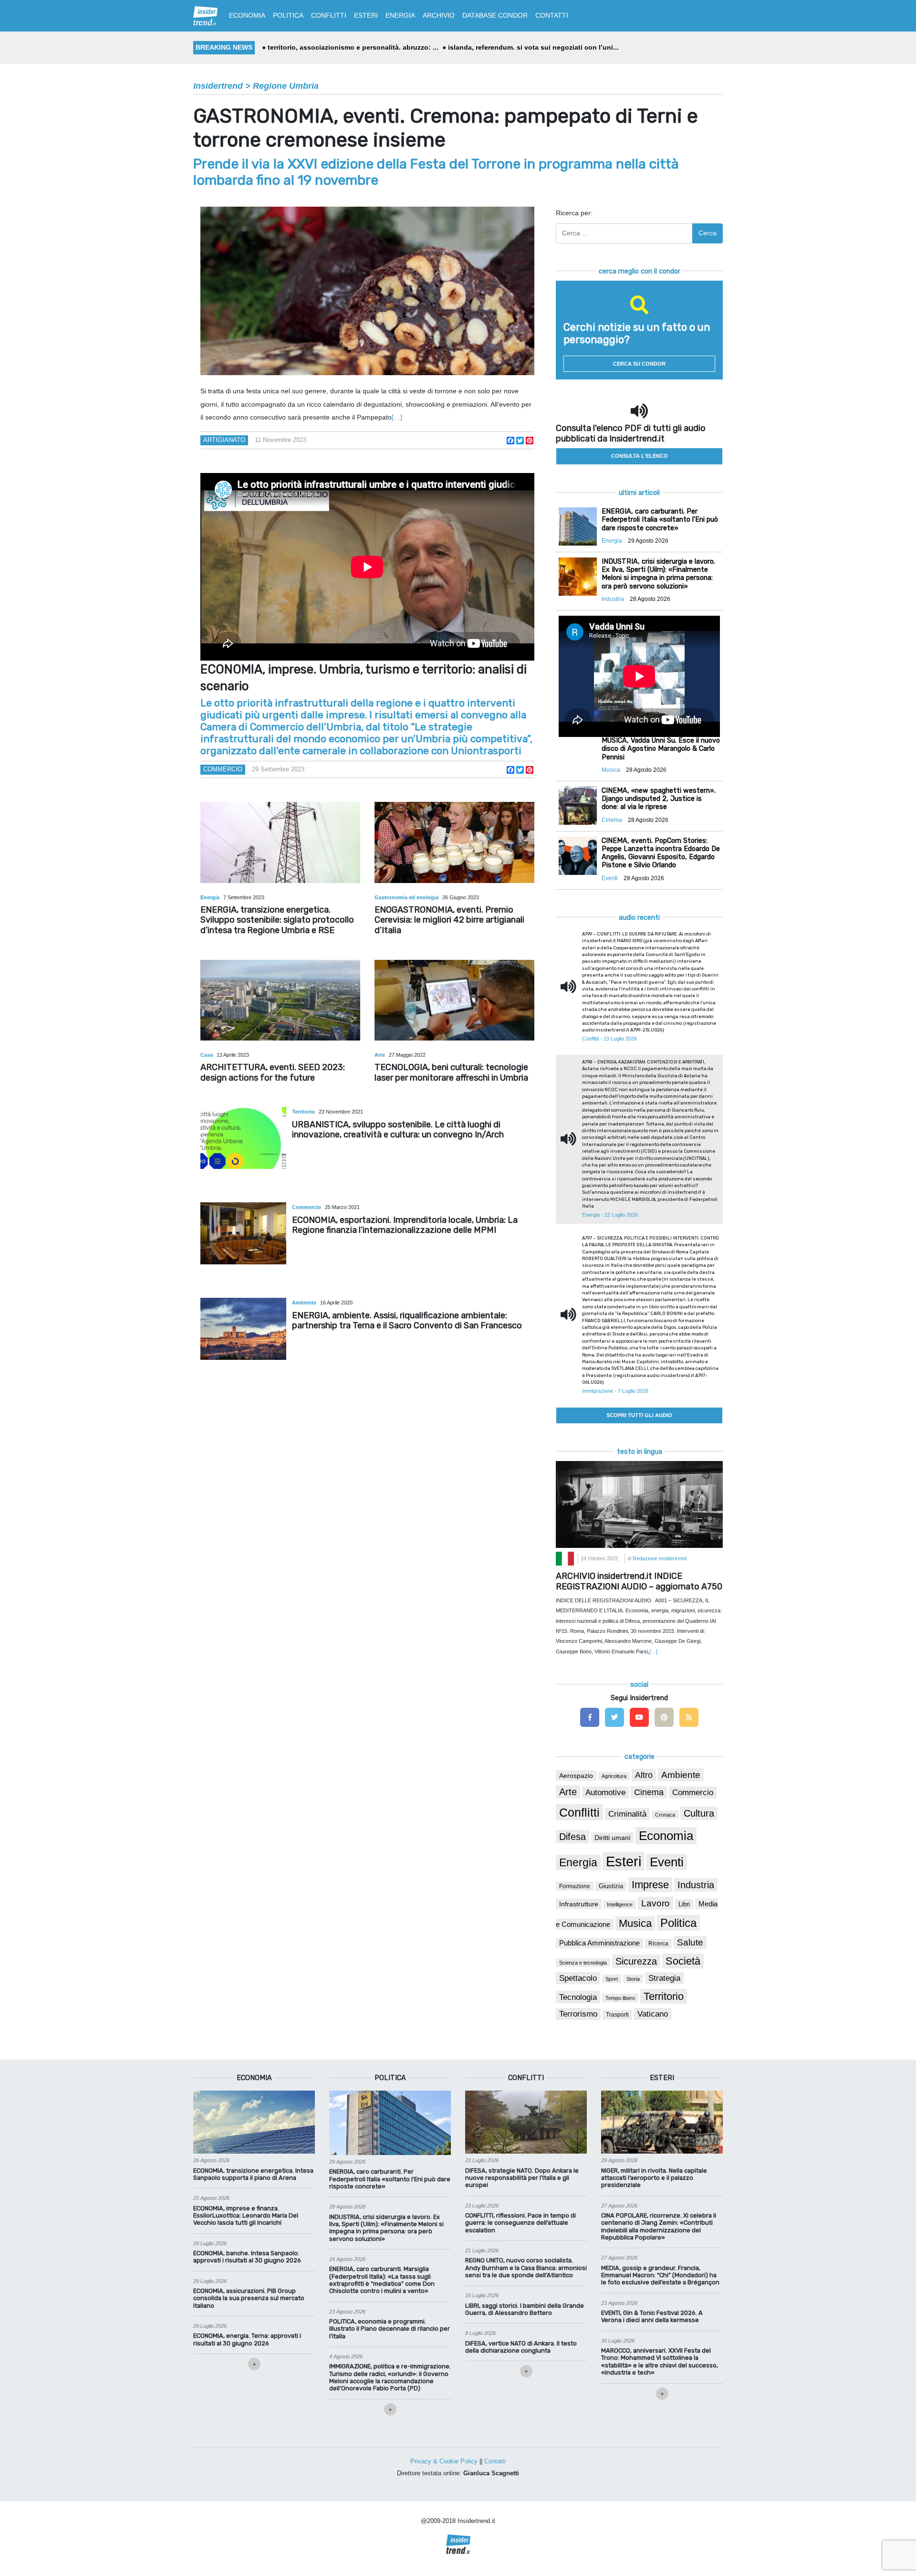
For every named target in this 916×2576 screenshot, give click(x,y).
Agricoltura (614, 1776)
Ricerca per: (574, 213)
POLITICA (288, 15)
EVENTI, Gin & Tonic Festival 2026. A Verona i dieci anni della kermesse (652, 2316)
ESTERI (366, 15)
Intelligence (620, 1904)
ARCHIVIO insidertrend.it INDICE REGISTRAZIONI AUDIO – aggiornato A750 (639, 1581)
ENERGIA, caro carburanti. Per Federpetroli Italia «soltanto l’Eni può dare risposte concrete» (390, 2179)
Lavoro (656, 1903)
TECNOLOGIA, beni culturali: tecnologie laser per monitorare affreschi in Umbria (451, 1072)
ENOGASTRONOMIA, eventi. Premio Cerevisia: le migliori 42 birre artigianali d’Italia (449, 920)
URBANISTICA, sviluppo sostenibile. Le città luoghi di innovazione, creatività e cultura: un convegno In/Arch (398, 1130)
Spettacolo (578, 1978)
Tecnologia (578, 1997)
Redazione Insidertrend (660, 1558)
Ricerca (658, 1944)
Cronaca (665, 1815)
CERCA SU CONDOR (639, 364)
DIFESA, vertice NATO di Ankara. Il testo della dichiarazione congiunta (521, 2347)
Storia (633, 1979)
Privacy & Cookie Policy (444, 2461)
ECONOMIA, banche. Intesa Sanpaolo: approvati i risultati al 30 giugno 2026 (247, 2257)
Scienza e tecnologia (583, 1963)
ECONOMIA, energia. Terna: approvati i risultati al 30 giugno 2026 (247, 2339)
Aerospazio (576, 1776)
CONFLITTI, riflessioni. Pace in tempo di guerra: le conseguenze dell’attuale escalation (520, 2223)
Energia (211, 897)
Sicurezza (636, 1961)
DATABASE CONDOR (495, 15)
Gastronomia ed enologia (407, 897)
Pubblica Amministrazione (599, 1943)
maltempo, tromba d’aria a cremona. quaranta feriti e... (355, 47)
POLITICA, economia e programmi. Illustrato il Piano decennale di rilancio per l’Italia (390, 2329)
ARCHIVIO (439, 15)
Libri (684, 1904)
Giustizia (611, 1886)
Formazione (575, 1886)
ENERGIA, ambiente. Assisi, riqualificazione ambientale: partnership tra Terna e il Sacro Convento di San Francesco (407, 1321)
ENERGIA (400, 15)
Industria (696, 1885)
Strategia (664, 1978)
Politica (678, 1923)
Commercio (223, 769)
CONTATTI (552, 15)
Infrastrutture (579, 1904)
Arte (380, 1055)
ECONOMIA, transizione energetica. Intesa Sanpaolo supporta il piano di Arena (253, 2174)
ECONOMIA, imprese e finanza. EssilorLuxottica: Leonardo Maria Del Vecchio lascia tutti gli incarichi (246, 2216)
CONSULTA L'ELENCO (640, 456)
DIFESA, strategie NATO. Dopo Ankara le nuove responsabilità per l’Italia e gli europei (522, 2178)
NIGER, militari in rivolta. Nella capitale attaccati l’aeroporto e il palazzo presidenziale (654, 2178)
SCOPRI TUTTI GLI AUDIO (639, 1415)
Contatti (495, 2461)
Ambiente (305, 1303)
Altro (644, 1775)
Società (683, 1961)
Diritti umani (612, 1838)
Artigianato (224, 440)
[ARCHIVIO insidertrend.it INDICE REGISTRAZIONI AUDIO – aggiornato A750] (639, 1504)
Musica (635, 1924)
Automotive (605, 1793)
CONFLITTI (329, 15)
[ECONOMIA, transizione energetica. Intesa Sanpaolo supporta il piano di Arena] (254, 2122)
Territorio (304, 1112)
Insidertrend (218, 86)
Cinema (649, 1792)
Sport (612, 1979)
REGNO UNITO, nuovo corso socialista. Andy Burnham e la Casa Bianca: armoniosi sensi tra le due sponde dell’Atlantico (526, 2268)
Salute (690, 1942)
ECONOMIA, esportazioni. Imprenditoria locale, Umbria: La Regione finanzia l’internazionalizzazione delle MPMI (405, 1225)
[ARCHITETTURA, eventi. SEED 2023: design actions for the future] (280, 1000)
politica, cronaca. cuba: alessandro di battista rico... (538, 47)
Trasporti (617, 2015)
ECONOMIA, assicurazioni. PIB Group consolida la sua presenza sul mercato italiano (249, 2298)
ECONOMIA (247, 15)
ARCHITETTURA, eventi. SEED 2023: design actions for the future (273, 1072)
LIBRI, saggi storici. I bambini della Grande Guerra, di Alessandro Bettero (525, 2309)
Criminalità (627, 1814)
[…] (397, 417)
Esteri (624, 1861)
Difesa (572, 1837)
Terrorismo (578, 2014)
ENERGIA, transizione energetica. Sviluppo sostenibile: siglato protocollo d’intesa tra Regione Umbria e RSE (277, 920)
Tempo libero (620, 1998)
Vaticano (653, 2014)
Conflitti (579, 1812)
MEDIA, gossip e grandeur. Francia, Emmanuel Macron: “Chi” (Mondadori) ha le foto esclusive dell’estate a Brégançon (660, 2275)
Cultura (699, 1813)
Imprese (650, 1885)
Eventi (667, 1862)
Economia (666, 1836)
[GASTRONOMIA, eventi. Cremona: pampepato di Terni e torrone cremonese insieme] (367, 291)
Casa (207, 1055)
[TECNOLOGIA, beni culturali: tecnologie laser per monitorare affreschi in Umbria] (454, 1000)
